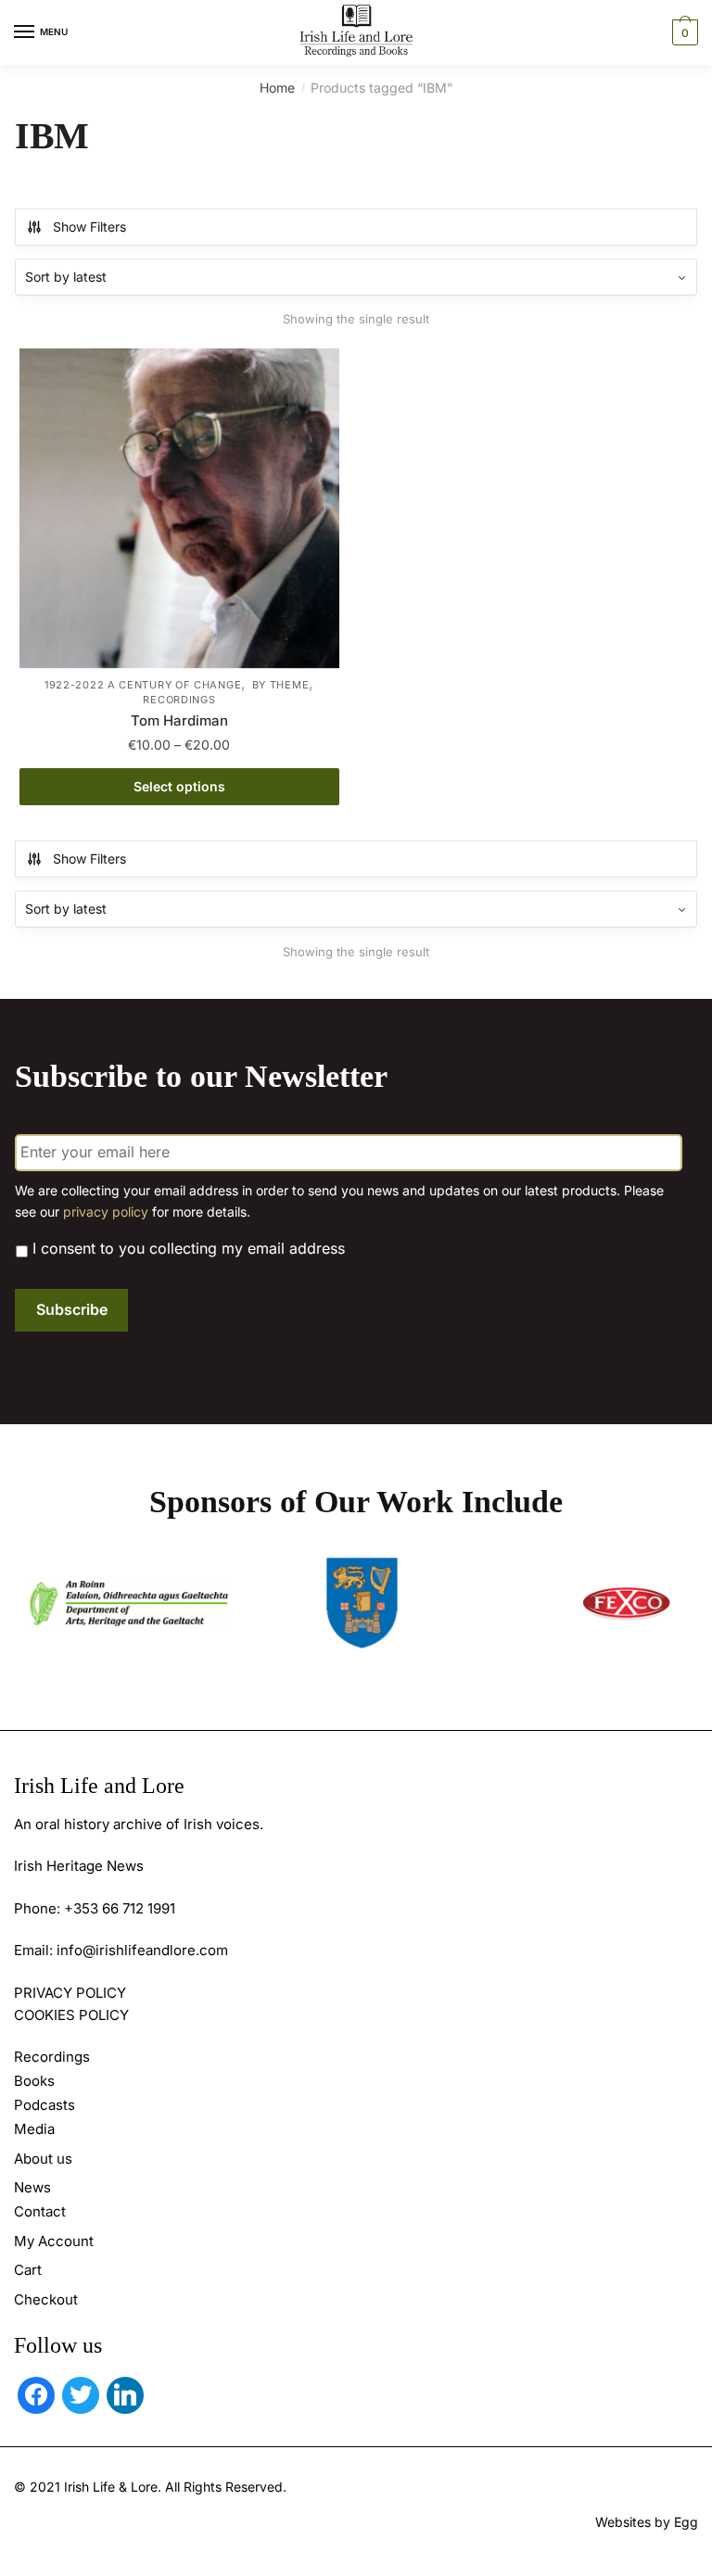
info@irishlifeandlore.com (142, 1950)
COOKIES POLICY (71, 2015)
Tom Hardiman (179, 720)
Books (34, 2081)
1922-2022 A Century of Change (143, 685)
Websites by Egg (647, 2522)
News (32, 2187)
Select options (179, 786)
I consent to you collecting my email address (189, 1248)
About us (43, 2159)
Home (277, 88)
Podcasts (44, 2105)
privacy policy (106, 1212)
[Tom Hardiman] (179, 508)
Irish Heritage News (79, 1866)
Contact (40, 2211)
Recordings (179, 700)
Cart (28, 2270)
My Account (54, 2241)
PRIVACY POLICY (70, 1993)
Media (34, 2129)
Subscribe (72, 1309)
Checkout (46, 2299)
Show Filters (89, 227)
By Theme (281, 685)
